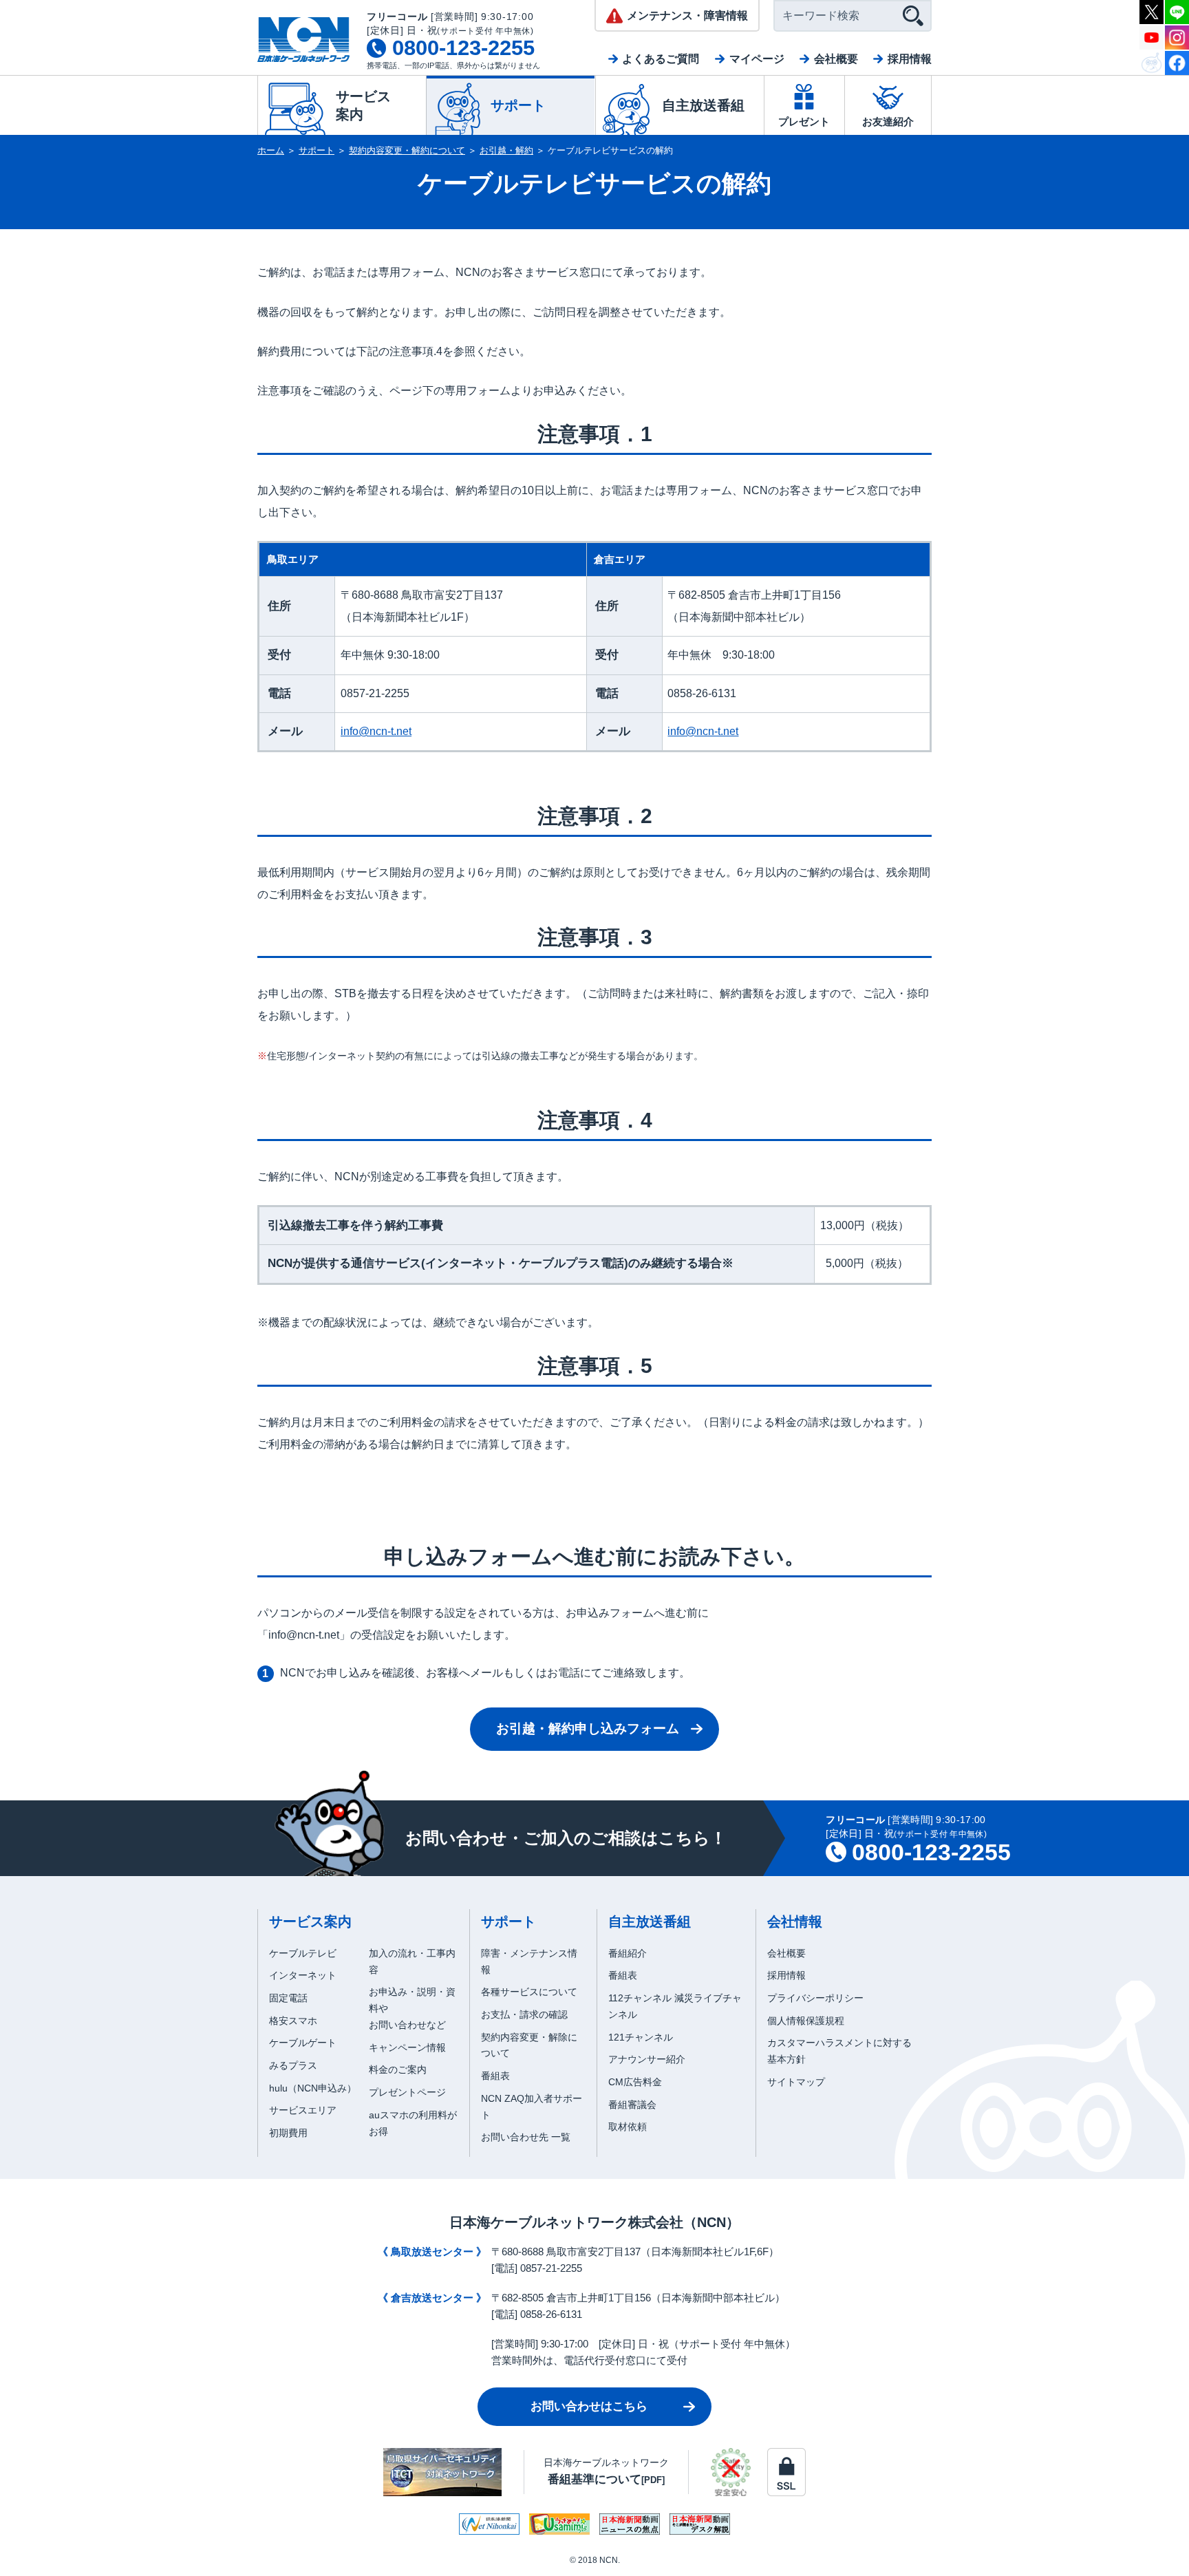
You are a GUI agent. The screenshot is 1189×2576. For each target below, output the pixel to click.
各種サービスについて (529, 1992)
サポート (317, 150)
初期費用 (288, 2133)
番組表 (495, 2076)
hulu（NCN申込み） (313, 2088)
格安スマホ (293, 2021)
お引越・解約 (506, 150)
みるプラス (293, 2065)
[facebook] (1177, 62)
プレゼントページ (407, 2092)
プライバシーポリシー (815, 1998)
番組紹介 (628, 1953)
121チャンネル (641, 2037)
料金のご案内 (398, 2069)
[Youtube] (1151, 36)
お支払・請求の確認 (524, 2014)
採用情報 (910, 59)
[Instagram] (1177, 36)
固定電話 (288, 1998)
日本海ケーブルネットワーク (606, 2471)
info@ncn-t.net (376, 731)
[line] (1177, 11)
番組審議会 (632, 2105)
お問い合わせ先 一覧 (526, 2137)
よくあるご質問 (661, 59)
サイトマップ (796, 2082)
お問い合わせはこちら (589, 2406)
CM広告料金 (635, 2082)
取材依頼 (628, 2127)
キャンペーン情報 (407, 2047)
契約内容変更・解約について (407, 150)
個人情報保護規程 (806, 2021)
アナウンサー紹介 (647, 2059)
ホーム (271, 150)
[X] (1151, 11)
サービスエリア (303, 2110)
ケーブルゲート (303, 2043)
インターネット (303, 1975)
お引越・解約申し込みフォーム (588, 1728)
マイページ (757, 59)
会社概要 (836, 59)
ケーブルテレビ (303, 1953)
